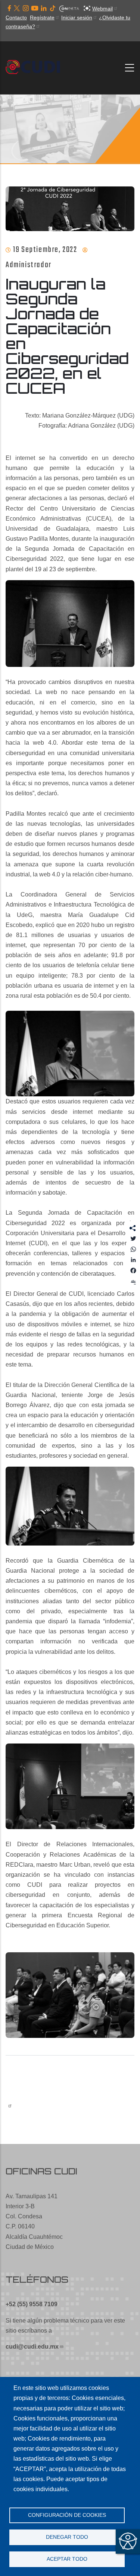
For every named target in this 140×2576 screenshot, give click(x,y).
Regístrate (42, 17)
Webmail (102, 9)
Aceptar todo (67, 2559)
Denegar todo (67, 2537)
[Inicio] (35, 68)
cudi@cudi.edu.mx (32, 2347)
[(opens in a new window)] (9, 9)
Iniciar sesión (77, 17)
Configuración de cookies (67, 2515)
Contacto (16, 17)
